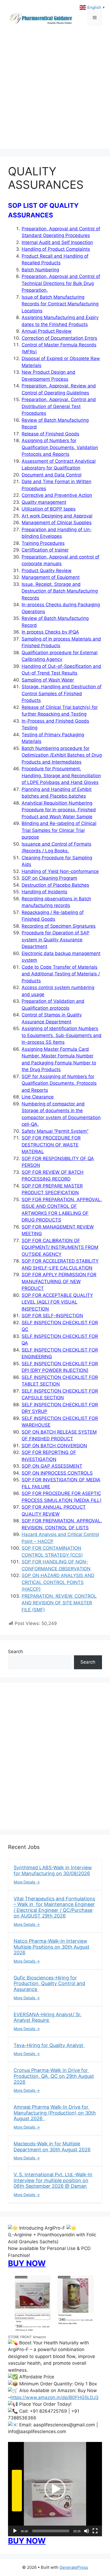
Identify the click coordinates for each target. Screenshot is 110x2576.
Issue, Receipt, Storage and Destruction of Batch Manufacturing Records (60, 591)
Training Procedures (43, 543)
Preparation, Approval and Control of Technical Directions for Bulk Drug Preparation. (61, 283)
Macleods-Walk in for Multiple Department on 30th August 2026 (52, 2147)
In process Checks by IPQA (50, 632)
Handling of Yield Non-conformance (60, 871)
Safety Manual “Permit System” (55, 1131)
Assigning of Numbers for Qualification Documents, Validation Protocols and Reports (60, 447)
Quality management (44, 502)
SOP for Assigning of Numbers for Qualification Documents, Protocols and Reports (59, 1083)
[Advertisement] (55, 93)
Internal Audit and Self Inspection (57, 242)
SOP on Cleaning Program (49, 878)
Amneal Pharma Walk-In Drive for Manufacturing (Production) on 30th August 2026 (55, 2113)
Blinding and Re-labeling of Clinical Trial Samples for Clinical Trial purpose (59, 830)
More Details (25, 1882)
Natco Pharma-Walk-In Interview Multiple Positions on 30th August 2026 (52, 1947)
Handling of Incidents (44, 892)
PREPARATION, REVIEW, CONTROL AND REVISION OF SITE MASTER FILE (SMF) (59, 1603)
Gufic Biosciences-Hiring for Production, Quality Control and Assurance (49, 1983)
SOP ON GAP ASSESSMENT (52, 1466)
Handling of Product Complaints (56, 249)
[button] (55, 2489)
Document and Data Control (52, 475)
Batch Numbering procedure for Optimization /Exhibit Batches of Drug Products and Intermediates (62, 755)
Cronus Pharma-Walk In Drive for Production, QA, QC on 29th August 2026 (54, 2076)
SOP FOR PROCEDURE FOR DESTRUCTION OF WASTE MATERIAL (51, 1145)
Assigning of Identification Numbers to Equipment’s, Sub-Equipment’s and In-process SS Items (62, 1035)
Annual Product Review (47, 331)
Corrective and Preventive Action (57, 495)
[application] (55, 2489)
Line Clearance (38, 1097)
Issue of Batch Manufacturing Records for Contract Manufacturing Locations (60, 304)
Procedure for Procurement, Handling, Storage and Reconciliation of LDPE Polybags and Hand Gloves (61, 776)
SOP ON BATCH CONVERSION (54, 1446)
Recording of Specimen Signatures (59, 926)
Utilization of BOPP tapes (49, 509)
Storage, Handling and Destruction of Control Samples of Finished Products (62, 693)
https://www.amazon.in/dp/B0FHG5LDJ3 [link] (54, 2397)
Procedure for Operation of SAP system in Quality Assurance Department (56, 940)
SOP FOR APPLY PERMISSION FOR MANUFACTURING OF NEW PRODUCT (59, 1281)
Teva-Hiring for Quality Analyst (49, 2045)
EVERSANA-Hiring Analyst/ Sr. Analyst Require (48, 2017)
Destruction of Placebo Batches (55, 885)
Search (15, 1652)
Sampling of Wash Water (48, 680)
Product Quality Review (47, 571)
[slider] (51, 2531)
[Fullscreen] (95, 2531)
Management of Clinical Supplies (57, 523)
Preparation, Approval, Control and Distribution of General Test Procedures (59, 406)
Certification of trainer (45, 550)
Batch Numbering (40, 270)
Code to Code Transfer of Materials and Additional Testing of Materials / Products (61, 974)
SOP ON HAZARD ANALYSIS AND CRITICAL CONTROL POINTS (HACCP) (58, 1582)
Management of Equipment (51, 577)
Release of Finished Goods (50, 434)
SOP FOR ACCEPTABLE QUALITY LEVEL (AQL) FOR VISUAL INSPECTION (57, 1302)
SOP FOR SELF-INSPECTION (52, 1316)
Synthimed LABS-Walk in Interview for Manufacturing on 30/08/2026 (53, 1870)
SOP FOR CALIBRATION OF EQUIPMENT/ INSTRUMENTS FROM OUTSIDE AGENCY (60, 1247)
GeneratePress (74, 2567)
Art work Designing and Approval (57, 516)
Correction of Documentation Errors (59, 338)
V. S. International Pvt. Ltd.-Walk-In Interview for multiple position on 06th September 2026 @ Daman (53, 2180)
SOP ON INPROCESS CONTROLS (57, 1473)
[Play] (15, 2531)
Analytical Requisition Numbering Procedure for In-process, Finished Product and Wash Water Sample (59, 810)
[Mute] (87, 2531)
